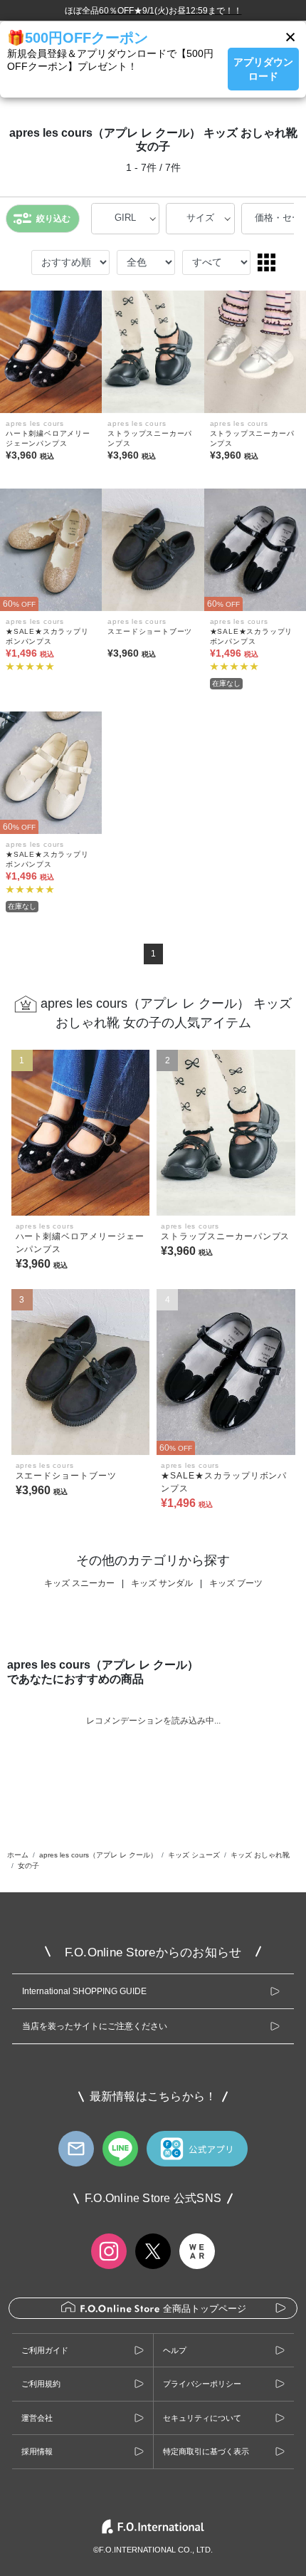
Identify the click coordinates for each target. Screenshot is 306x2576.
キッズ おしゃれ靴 (260, 1855)
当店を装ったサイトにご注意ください (95, 2026)
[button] (290, 37)
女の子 (28, 1866)
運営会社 (37, 2418)
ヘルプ (175, 2350)
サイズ (200, 218)
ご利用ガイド (45, 2350)
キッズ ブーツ (236, 1583)
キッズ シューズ (194, 1855)
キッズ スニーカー (79, 1583)
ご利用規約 (41, 2384)
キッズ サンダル (162, 1583)
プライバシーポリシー (202, 2384)
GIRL (125, 218)
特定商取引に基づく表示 (206, 2451)
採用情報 (37, 2451)
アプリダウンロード (263, 69)
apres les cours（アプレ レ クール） (98, 1855)
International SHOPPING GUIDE (84, 1991)
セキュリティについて (202, 2418)
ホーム (18, 1855)
